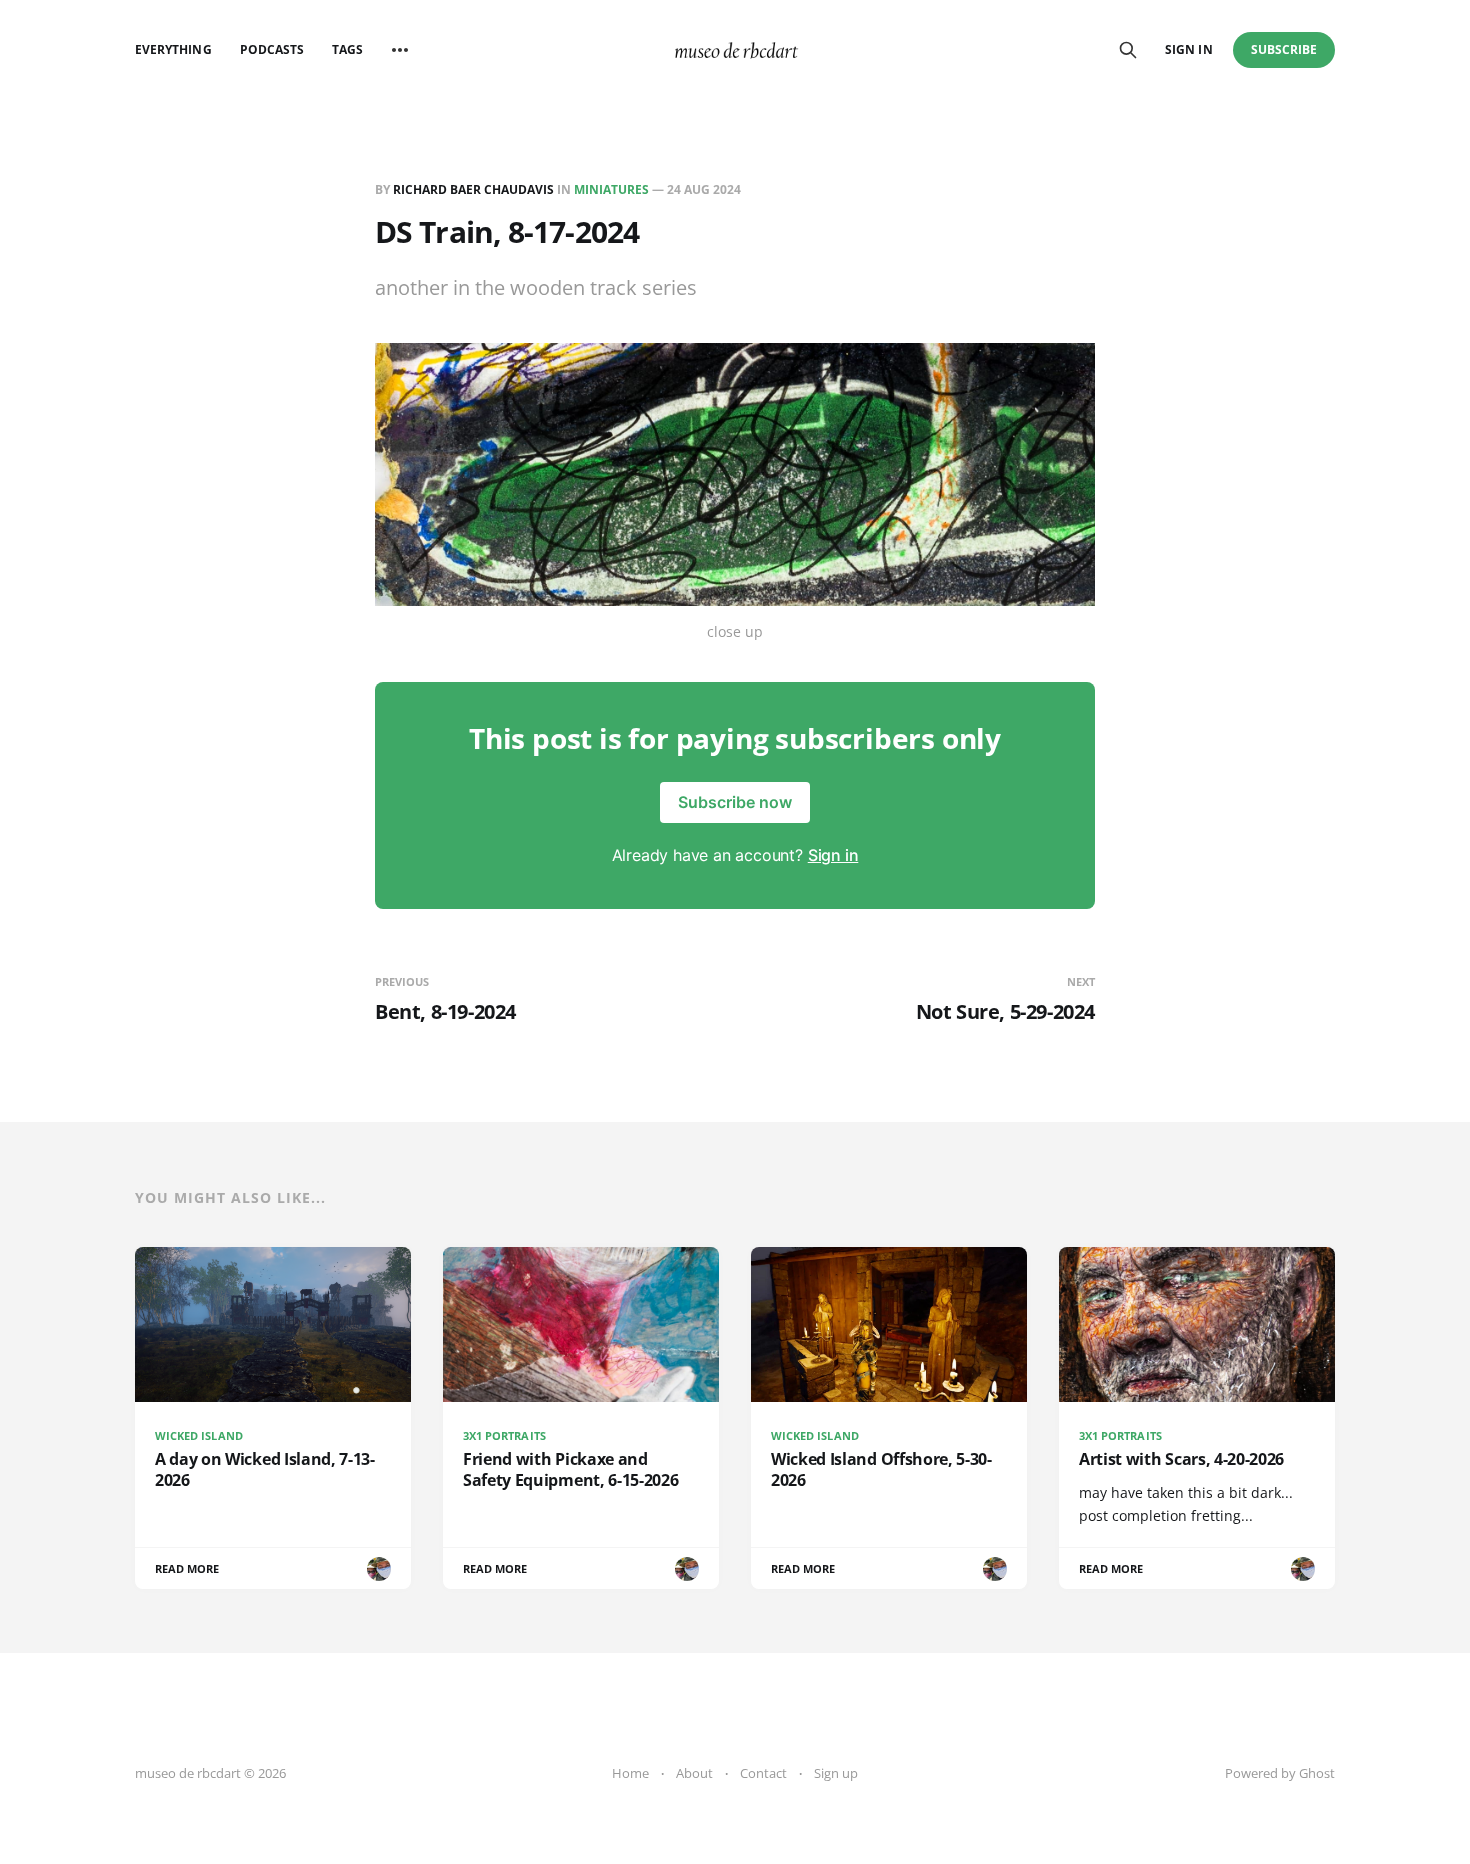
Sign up (836, 1773)
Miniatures (611, 189)
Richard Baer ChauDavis (473, 189)
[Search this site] (1128, 50)
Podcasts (272, 49)
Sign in (1188, 49)
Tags (347, 49)
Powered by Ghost (1280, 1773)
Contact (763, 1773)
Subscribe (1284, 49)
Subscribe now (735, 802)
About (694, 1773)
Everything (173, 49)
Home (630, 1773)
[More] (400, 50)
